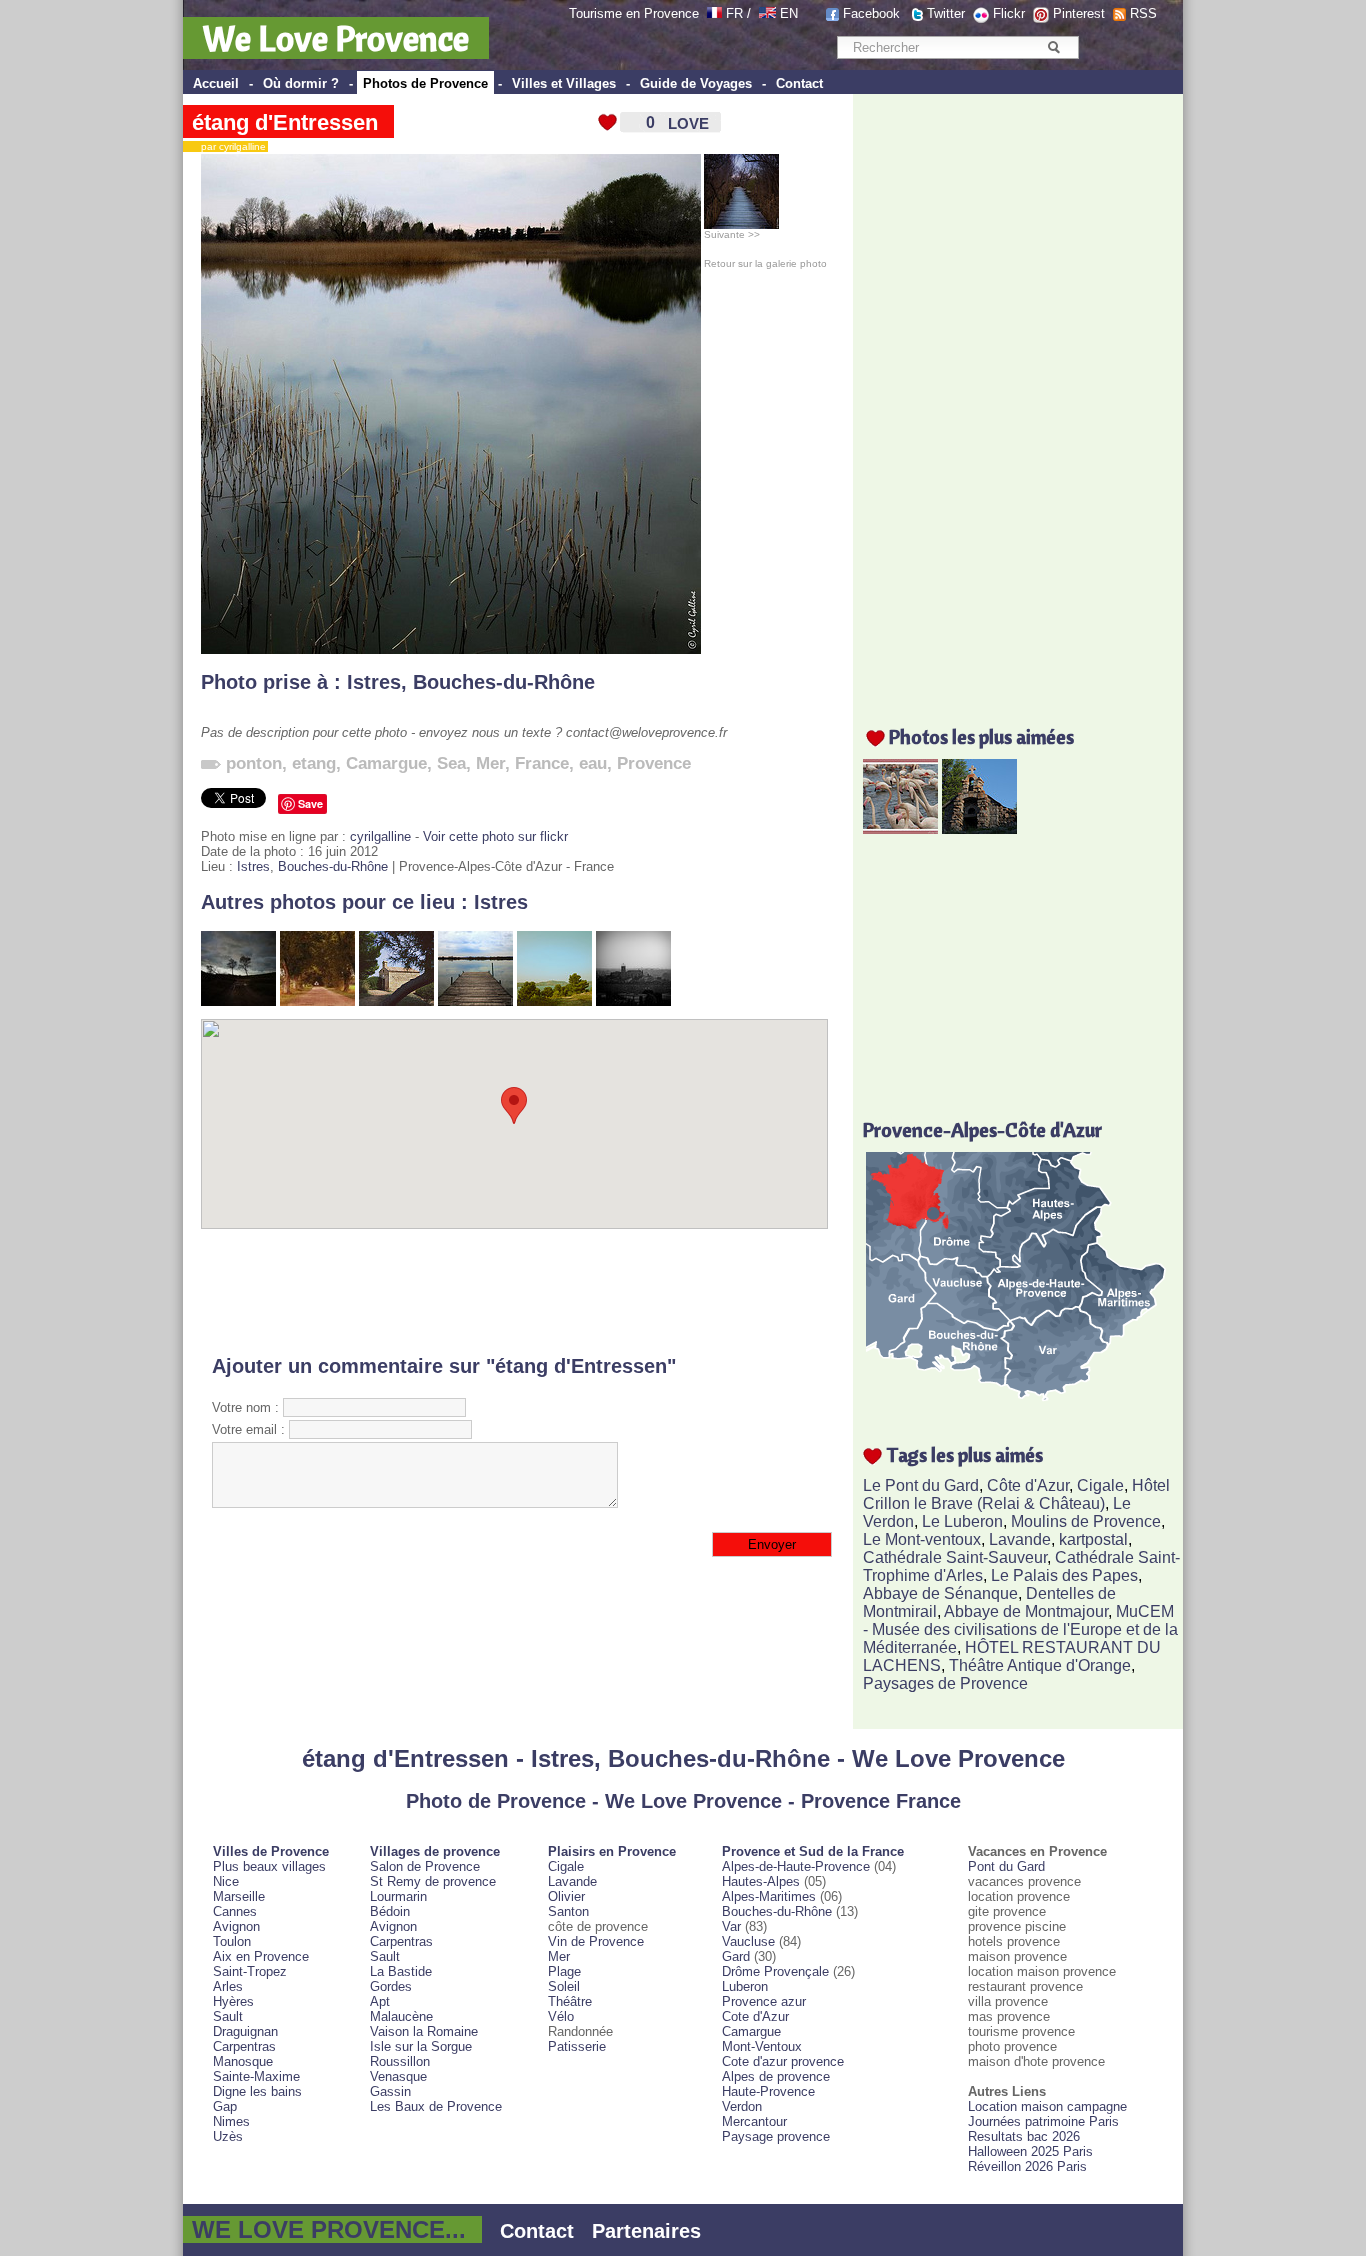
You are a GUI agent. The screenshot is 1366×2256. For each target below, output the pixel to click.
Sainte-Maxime (256, 2076)
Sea (451, 763)
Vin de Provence (596, 1941)
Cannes (235, 1911)
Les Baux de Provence (436, 2106)
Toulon (232, 1941)
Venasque (398, 2076)
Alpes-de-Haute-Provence (796, 1866)
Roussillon (400, 2061)
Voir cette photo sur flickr (495, 836)
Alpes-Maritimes (769, 1896)
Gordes (391, 1986)
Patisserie (577, 2046)
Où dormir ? (301, 83)
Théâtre (570, 2001)
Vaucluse (748, 1941)
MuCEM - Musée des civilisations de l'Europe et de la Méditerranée (1020, 1629)
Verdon (742, 2106)
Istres (374, 682)
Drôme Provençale (775, 1971)
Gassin (390, 2091)
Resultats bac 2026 (1024, 2136)
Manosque (243, 2061)
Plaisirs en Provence (612, 1851)
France (542, 763)
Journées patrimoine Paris (1043, 2121)
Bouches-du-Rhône (504, 682)
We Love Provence (336, 38)
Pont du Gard (1006, 1866)
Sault (228, 2016)
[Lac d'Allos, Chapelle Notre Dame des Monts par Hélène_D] (979, 828)
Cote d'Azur (755, 2016)
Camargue (386, 763)
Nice (226, 1881)
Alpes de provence (776, 2076)
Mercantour (754, 2121)
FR (734, 13)
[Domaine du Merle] (317, 1001)
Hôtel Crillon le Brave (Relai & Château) (1016, 1494)
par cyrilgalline (229, 146)
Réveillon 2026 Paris (1027, 2166)
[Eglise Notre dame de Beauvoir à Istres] (633, 1001)
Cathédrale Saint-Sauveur (955, 1557)
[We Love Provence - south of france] (767, 13)
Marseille (239, 1896)
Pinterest (1079, 13)
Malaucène (401, 2016)
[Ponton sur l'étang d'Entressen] (475, 1001)
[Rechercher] (1053, 47)
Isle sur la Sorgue (421, 2046)
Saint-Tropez (250, 1971)
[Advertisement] (514, 1292)
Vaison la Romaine (424, 2031)
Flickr (1009, 13)
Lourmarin (398, 1896)
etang (314, 763)
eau (593, 763)
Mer (490, 763)
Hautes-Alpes (761, 1881)
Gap (225, 2106)
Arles (228, 1986)
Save (310, 803)
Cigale (1100, 1485)
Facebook (871, 13)
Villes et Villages (564, 83)
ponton (254, 763)
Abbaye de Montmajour (1026, 1611)
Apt (380, 2001)
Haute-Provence (768, 2091)
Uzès (228, 2136)
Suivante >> (732, 234)
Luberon (745, 1986)
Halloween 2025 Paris (1030, 2151)
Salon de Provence (425, 1866)
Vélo (561, 2016)
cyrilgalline (380, 836)
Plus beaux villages (269, 1866)
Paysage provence (776, 2136)
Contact (799, 83)
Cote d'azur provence (783, 2061)
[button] (514, 1105)
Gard (736, 1956)
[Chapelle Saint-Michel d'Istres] (396, 1001)
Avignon (236, 1926)
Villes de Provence (271, 1851)
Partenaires (646, 2231)
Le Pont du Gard (921, 1485)
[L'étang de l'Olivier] (554, 1001)
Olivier (566, 1896)
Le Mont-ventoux (922, 1539)
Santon (568, 1911)
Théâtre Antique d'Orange (1040, 1665)
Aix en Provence (261, 1956)
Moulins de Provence (1086, 1521)
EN (789, 13)
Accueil (216, 83)
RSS (1143, 13)
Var (731, 1926)
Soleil (564, 1986)
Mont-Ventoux (762, 2046)
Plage (564, 1971)
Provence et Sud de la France (813, 1851)
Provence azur (764, 2001)
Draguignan (245, 2031)
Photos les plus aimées (981, 736)
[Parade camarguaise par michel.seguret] (900, 828)
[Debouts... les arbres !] (238, 1001)
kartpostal (1093, 1539)
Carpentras (244, 2046)
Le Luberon (962, 1521)
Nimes (231, 2121)
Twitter (946, 13)
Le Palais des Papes (1064, 1575)
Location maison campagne (1047, 2106)
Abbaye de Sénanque (940, 1593)
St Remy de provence (433, 1881)
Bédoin (390, 1911)
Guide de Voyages (696, 83)
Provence (654, 763)
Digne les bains (257, 2091)
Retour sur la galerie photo (765, 263)
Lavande (1020, 1539)
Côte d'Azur (1028, 1485)
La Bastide (401, 1971)
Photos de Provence (425, 83)
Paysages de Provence (945, 1683)
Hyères (233, 2001)
